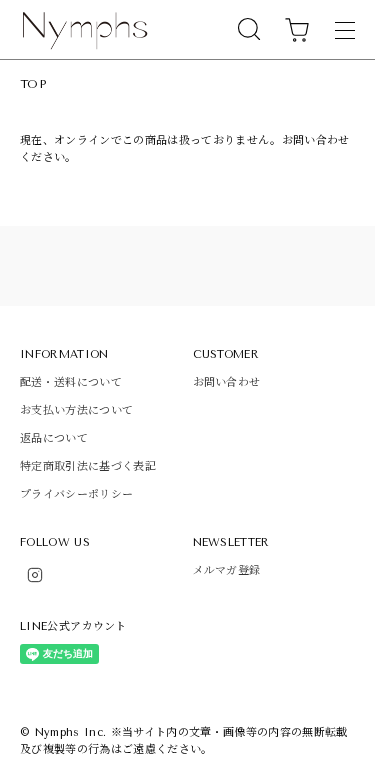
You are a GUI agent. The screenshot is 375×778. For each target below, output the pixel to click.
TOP (33, 84)
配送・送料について (71, 382)
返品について (54, 438)
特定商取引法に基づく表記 (88, 466)
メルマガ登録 (227, 570)
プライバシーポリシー (76, 494)
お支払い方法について (76, 410)
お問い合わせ (227, 382)
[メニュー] (345, 30)
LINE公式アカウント (73, 626)
